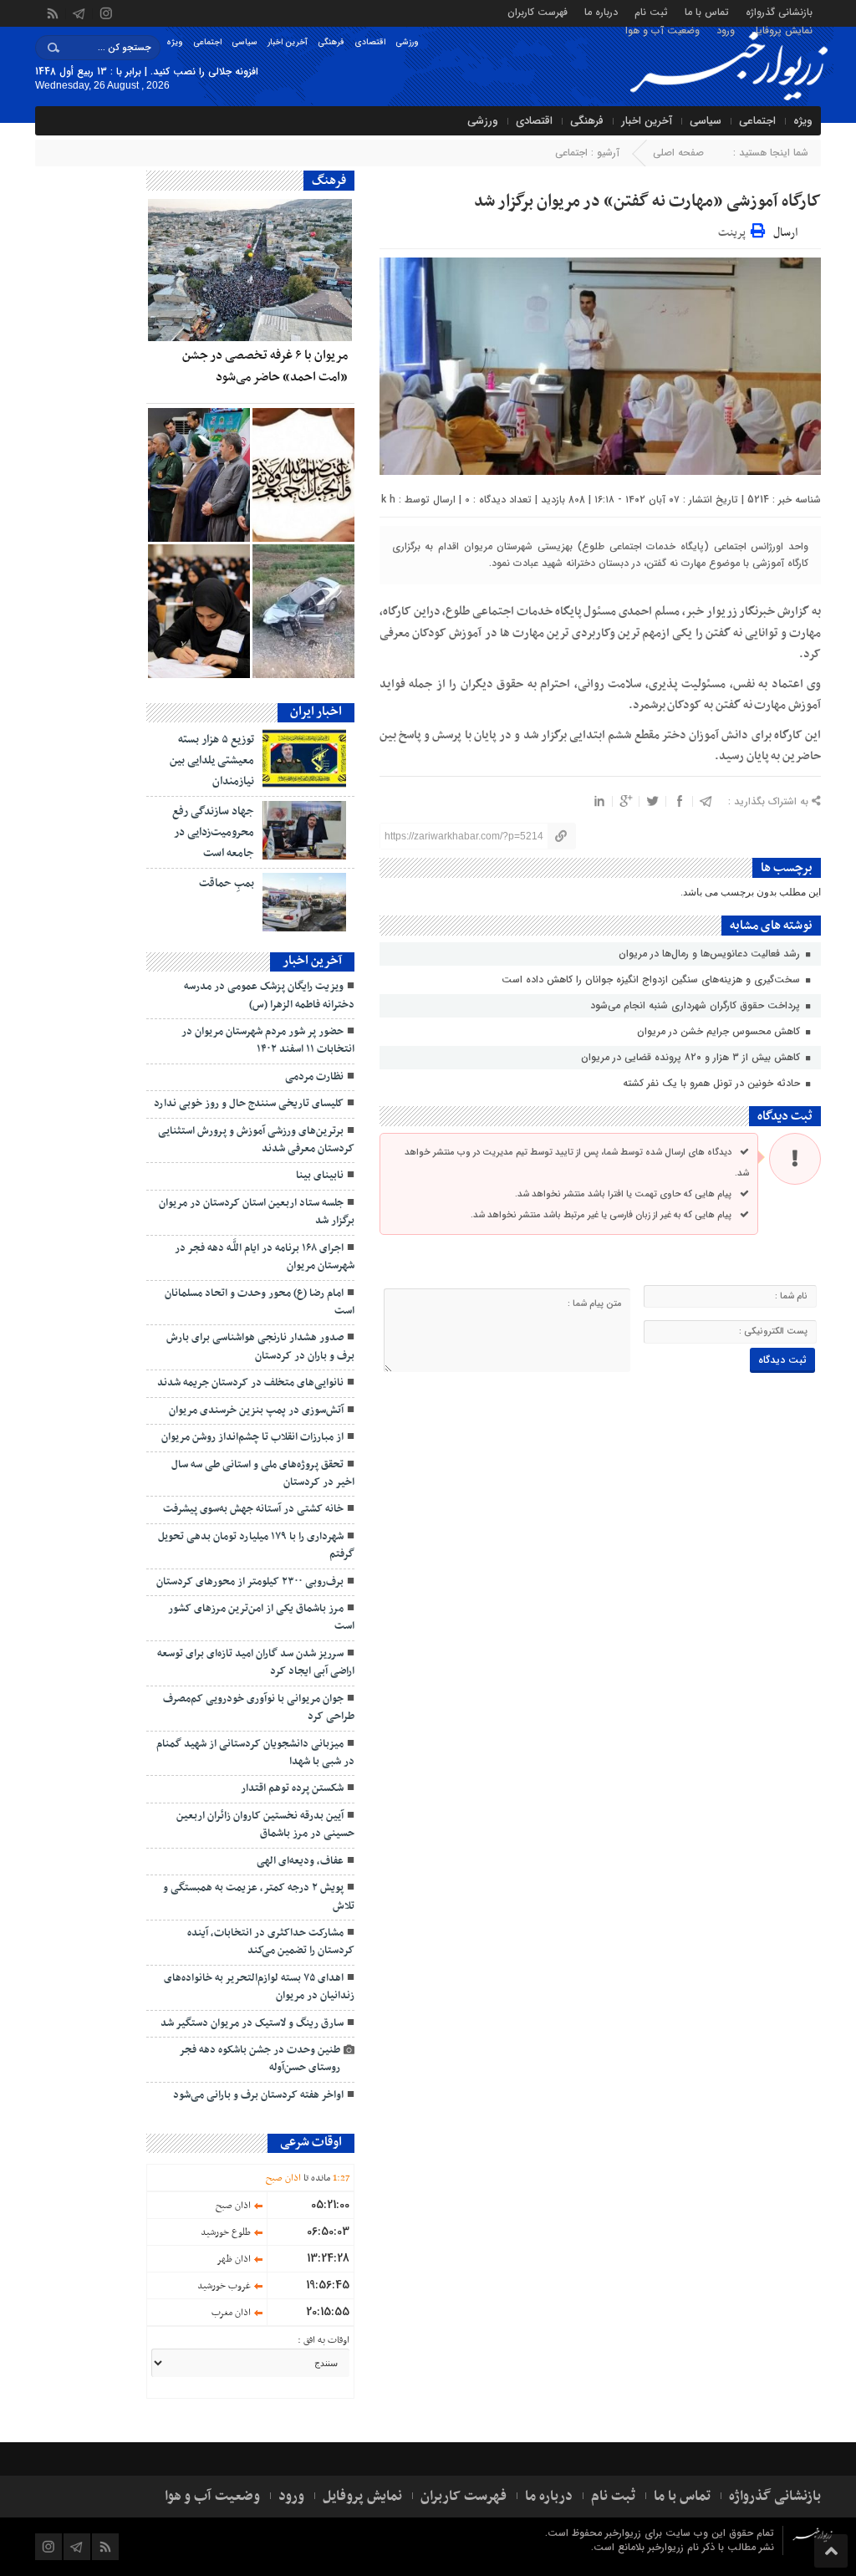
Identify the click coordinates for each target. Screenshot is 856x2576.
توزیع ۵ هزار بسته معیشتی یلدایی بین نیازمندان (212, 760)
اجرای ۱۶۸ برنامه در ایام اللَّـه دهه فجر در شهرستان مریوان (265, 1257)
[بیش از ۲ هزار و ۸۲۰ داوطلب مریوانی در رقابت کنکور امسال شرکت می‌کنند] (199, 611)
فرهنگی (331, 42)
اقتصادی (370, 42)
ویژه (175, 42)
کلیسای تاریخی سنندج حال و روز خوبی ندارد (249, 1104)
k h (388, 500)
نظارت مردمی (314, 1077)
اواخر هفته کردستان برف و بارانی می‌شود (258, 2095)
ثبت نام (651, 11)
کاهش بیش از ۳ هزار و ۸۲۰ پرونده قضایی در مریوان (692, 1057)
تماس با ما (707, 11)
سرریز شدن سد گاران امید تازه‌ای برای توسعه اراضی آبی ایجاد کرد (256, 1663)
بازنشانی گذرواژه (779, 11)
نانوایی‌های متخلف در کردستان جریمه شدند (250, 1383)
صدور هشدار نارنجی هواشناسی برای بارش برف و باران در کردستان (260, 1347)
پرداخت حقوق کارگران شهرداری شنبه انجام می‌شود (697, 1005)
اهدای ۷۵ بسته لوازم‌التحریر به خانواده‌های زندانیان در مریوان (259, 1987)
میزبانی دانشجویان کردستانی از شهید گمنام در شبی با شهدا (255, 1753)
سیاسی (245, 42)
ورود (726, 30)
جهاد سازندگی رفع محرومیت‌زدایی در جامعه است (213, 832)
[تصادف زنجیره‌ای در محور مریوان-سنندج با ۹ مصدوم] (303, 611)
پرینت (734, 230)
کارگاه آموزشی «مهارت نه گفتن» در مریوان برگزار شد (647, 201)
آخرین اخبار (288, 42)
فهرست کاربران (538, 11)
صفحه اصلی (678, 153)
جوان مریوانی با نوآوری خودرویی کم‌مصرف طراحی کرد (259, 1708)
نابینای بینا (320, 1176)
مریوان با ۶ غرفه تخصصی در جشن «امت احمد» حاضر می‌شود (265, 366)
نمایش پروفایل (782, 30)
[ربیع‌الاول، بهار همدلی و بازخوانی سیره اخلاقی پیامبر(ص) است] (303, 475)
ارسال (785, 233)
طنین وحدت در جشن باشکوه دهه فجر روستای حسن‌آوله (260, 2059)
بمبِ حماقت (227, 883)
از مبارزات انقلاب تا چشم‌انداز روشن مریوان (252, 1437)
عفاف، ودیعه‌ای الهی (300, 1861)
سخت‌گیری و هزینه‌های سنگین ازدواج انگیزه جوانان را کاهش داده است (652, 979)
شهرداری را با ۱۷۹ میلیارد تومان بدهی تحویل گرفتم (256, 1546)
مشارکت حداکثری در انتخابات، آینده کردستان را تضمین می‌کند (271, 1942)
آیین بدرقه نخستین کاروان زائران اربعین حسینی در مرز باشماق (265, 1825)
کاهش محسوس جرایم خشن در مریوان (720, 1031)
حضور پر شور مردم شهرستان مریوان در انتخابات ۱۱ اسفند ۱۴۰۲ (268, 1041)
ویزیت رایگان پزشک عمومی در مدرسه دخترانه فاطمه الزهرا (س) (269, 995)
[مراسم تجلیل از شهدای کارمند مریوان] (199, 475)
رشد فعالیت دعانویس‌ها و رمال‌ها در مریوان (711, 954)
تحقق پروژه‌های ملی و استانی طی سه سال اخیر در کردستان (263, 1474)
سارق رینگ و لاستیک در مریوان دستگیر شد (252, 2023)
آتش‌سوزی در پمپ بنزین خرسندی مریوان (256, 1410)
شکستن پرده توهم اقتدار (292, 1788)
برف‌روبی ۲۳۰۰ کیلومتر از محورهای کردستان (250, 1582)
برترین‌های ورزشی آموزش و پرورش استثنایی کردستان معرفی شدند (256, 1140)
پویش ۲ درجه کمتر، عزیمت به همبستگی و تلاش (259, 1897)
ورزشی (407, 42)
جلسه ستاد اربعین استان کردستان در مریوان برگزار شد (257, 1212)
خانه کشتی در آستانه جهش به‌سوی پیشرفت (253, 1509)
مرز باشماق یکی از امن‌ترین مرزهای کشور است (261, 1617)
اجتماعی (207, 42)
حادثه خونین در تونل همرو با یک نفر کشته (713, 1083)
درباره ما (601, 11)
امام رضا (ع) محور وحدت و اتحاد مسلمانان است (260, 1302)
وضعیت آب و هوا (662, 30)
